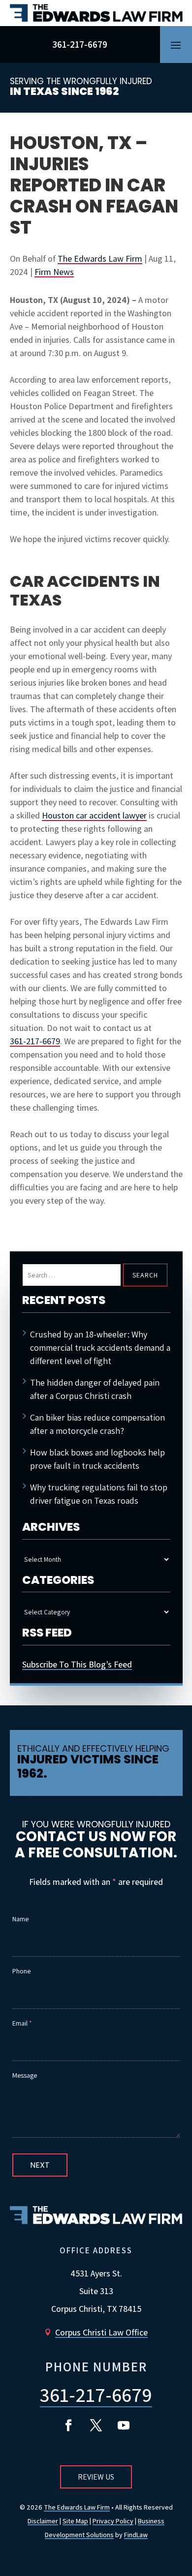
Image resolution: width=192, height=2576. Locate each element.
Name (20, 1919)
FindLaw (136, 2535)
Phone (21, 1971)
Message (25, 2075)
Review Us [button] (96, 2477)
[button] (176, 45)
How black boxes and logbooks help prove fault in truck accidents (97, 1459)
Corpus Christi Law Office (101, 2332)
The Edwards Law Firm (100, 258)
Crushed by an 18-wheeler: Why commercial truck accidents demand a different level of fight (100, 1348)
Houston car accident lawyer (94, 815)
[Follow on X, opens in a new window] (96, 2425)
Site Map (75, 2521)
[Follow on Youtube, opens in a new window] (124, 2425)
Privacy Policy (113, 2521)
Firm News (54, 272)
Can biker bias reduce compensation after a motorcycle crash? (97, 1424)
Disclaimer (43, 2521)
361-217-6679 (80, 44)
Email (22, 2023)
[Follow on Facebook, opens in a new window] (68, 2425)
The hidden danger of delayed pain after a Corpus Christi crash (95, 1389)
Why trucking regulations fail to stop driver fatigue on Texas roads (99, 1494)
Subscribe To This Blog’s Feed (77, 1664)
